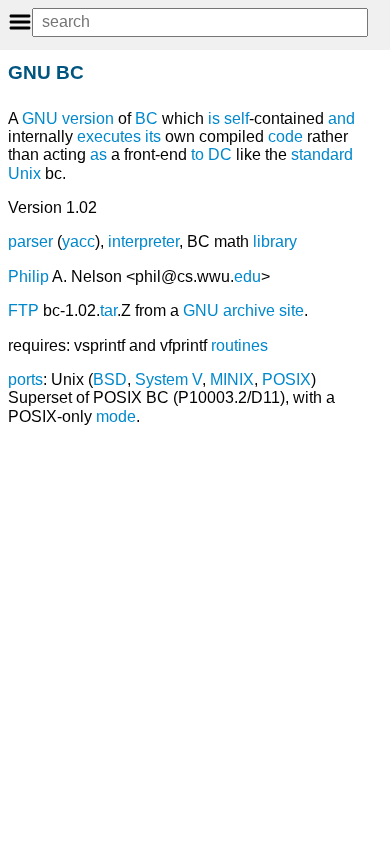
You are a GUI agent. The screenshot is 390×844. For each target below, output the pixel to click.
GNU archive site (243, 310)
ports (25, 379)
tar (108, 310)
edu (247, 276)
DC (220, 154)
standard (322, 154)
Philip (28, 276)
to (197, 154)
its (153, 136)
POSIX (286, 379)
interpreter (143, 241)
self (236, 118)
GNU (40, 118)
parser (30, 241)
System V (168, 379)
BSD (110, 379)
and (341, 118)
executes (109, 136)
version (88, 118)
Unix (24, 173)
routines (239, 345)
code (285, 136)
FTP (23, 310)
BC (146, 118)
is (214, 118)
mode (116, 416)
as (98, 154)
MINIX (232, 379)
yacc (78, 241)
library (275, 241)
